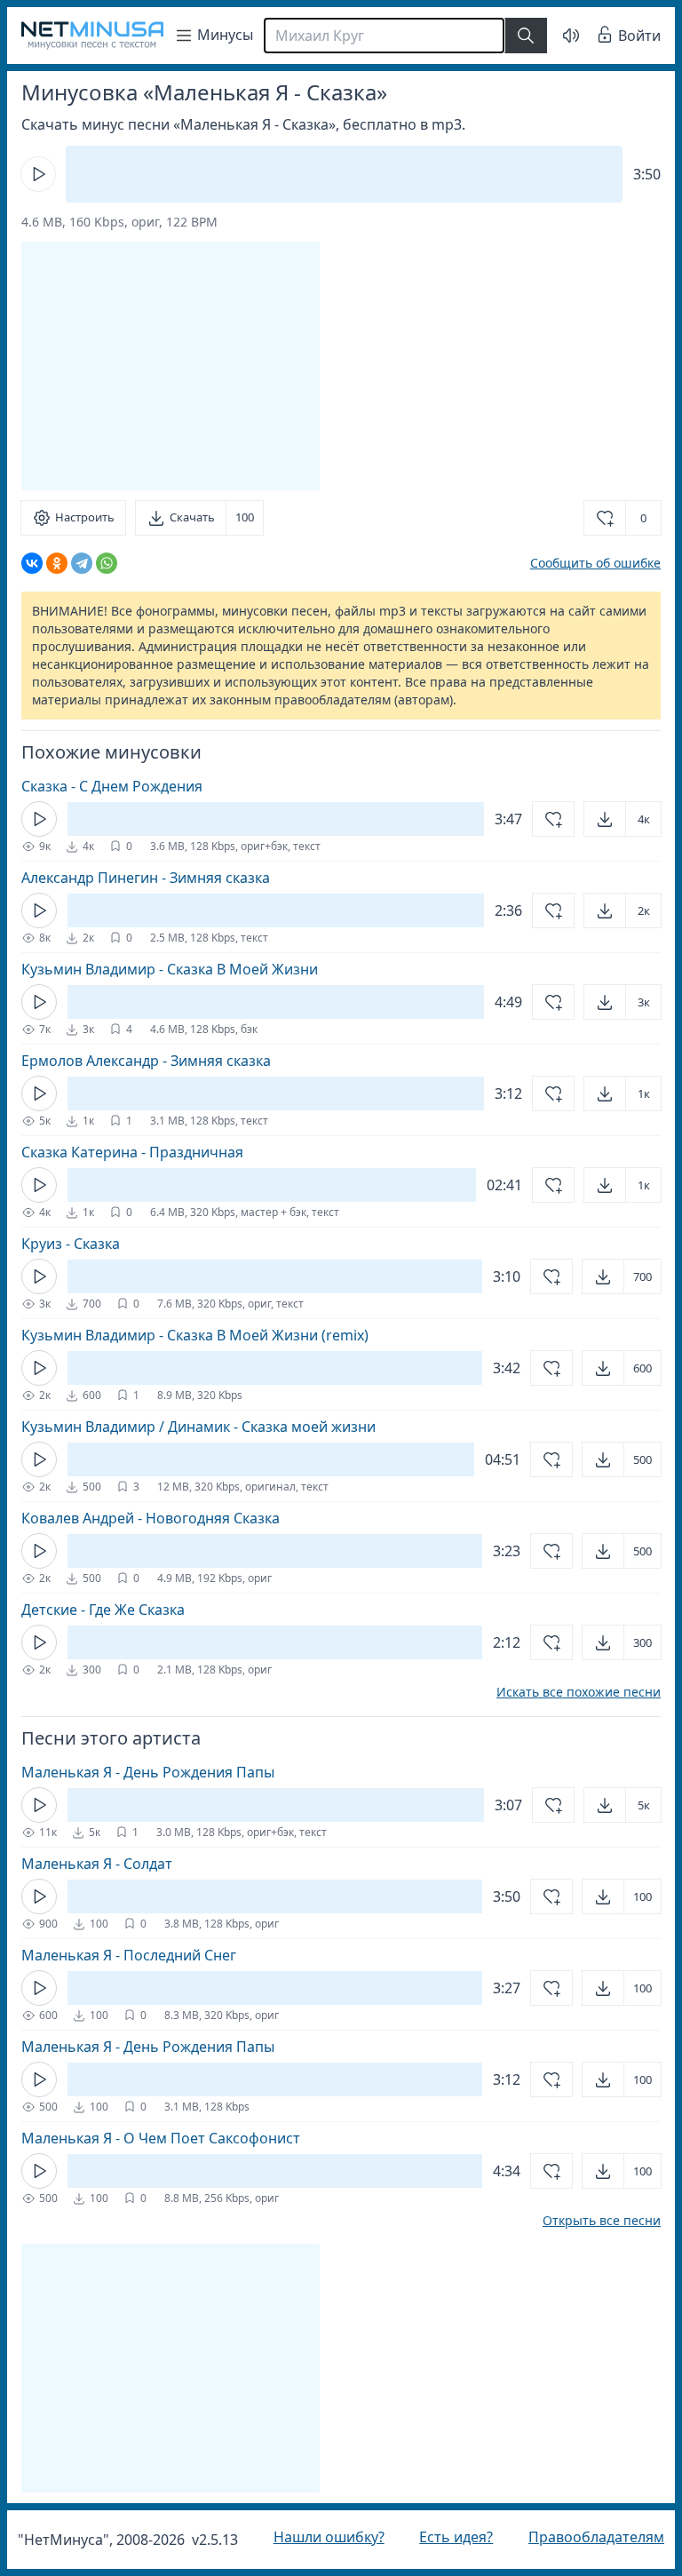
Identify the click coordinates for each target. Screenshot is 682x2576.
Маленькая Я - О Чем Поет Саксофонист (161, 2138)
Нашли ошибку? (325, 2537)
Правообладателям (583, 2537)
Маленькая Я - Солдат (97, 1864)
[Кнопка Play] (38, 174)
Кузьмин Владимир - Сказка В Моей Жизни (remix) (195, 1335)
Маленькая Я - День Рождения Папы (148, 1772)
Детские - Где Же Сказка (103, 1610)
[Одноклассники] (57, 563)
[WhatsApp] (107, 563)
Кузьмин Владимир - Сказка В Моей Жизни (170, 969)
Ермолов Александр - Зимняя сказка (146, 1061)
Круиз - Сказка (71, 1244)
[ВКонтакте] (32, 563)
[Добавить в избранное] (540, 819)
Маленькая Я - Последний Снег (129, 1955)
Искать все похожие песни (565, 1692)
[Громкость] (558, 36)
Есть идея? (447, 2537)
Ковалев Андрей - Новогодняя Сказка (151, 1518)
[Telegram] (82, 563)
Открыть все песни (588, 2221)
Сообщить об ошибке (582, 563)
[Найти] (526, 36)
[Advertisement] (170, 366)
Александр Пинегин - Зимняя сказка (146, 878)
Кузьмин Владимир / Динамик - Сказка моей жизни (198, 1427)
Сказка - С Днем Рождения (112, 786)
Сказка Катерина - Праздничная (132, 1152)
